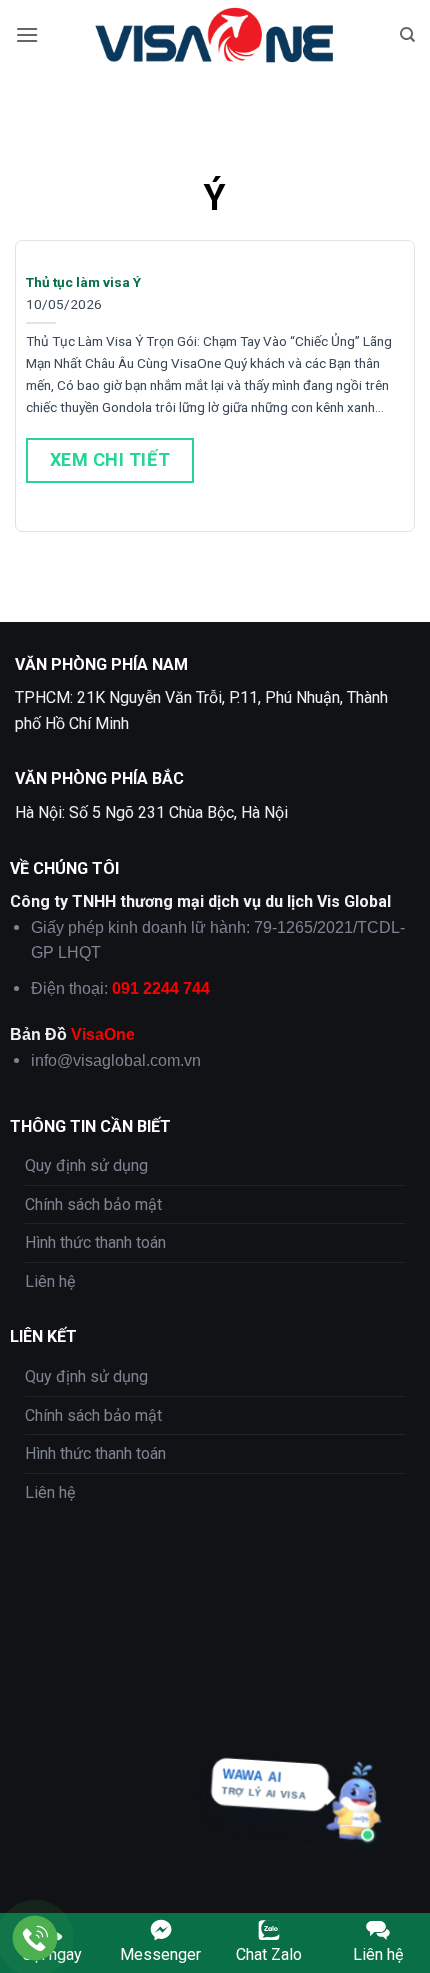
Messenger (160, 1954)
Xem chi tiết (110, 459)
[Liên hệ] (35, 1938)
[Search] (407, 35)
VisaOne (103, 1034)
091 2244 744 (161, 988)
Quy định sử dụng (86, 1165)
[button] (27, 34)
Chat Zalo (269, 1954)
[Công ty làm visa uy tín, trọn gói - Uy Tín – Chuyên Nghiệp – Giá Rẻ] (215, 35)
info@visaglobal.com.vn (116, 1060)
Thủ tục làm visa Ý (83, 282)
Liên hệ (50, 1281)
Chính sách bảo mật (93, 1204)
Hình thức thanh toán (95, 1242)
